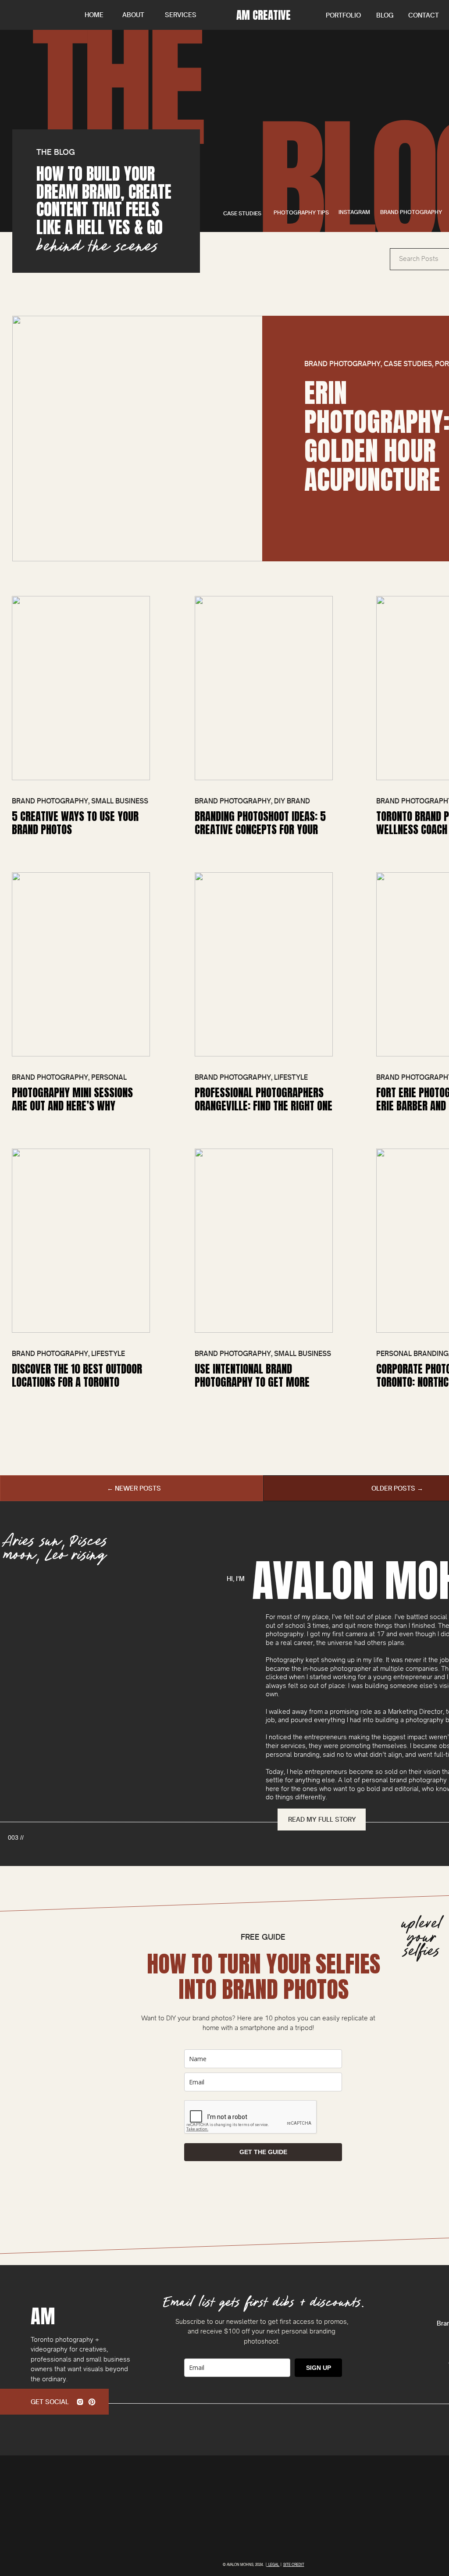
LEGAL (273, 2565)
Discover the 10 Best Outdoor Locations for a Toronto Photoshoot (77, 1382)
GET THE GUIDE (263, 2152)
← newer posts (134, 1488)
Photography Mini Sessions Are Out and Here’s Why (72, 1099)
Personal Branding (412, 1354)
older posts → (397, 1488)
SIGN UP (319, 2368)
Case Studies (408, 364)
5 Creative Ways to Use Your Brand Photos (75, 823)
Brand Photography (342, 364)
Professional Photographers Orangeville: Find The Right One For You (264, 1106)
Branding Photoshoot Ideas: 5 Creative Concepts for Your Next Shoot (260, 830)
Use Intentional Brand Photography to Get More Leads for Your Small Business (264, 1382)
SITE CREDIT (294, 2565)
